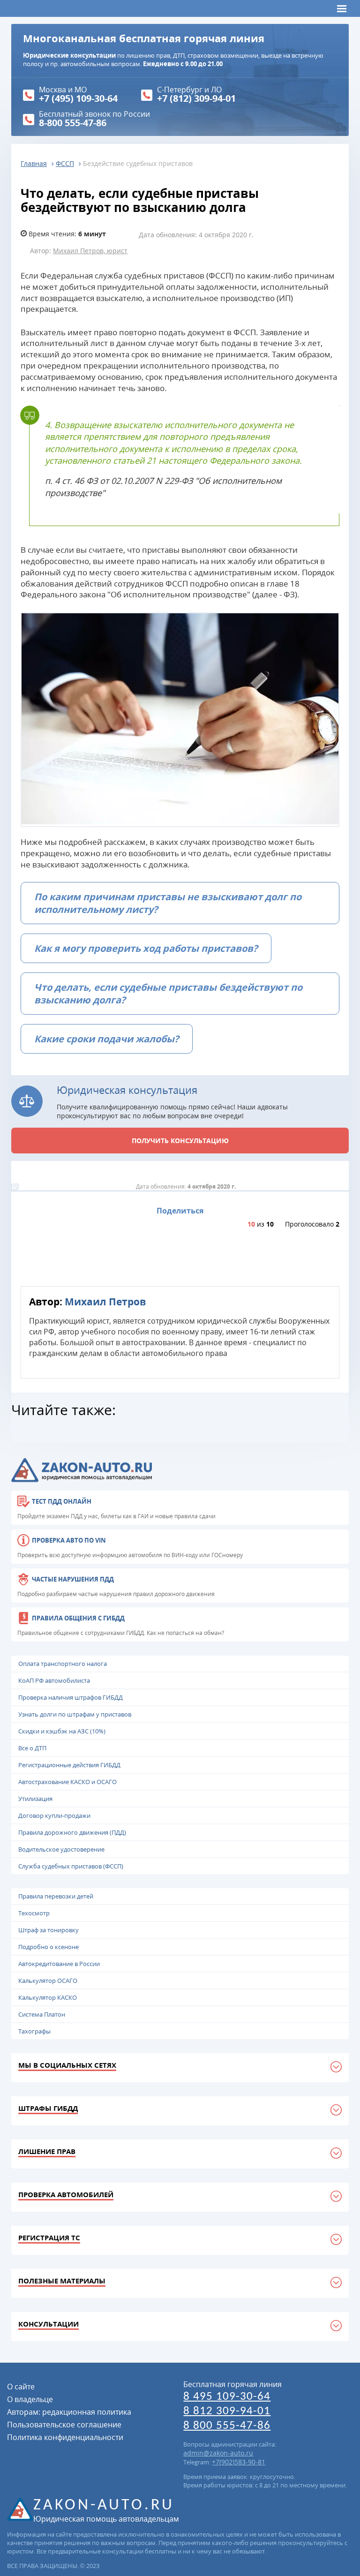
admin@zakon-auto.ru (218, 2453)
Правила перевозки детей (56, 1896)
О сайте (21, 2387)
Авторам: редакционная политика (69, 2412)
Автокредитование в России (59, 1964)
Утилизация (35, 1799)
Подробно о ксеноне (49, 1947)
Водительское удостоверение (61, 1849)
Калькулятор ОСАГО (48, 1981)
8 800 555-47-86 (227, 2426)
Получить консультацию (180, 1141)
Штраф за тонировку (49, 1930)
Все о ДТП (32, 1748)
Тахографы (34, 2031)
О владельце (30, 2399)
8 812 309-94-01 (227, 2411)
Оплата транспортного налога (63, 1664)
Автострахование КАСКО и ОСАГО (67, 1782)
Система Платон (42, 2014)
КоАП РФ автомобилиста (54, 1680)
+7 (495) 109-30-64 (78, 98)
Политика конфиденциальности (65, 2437)
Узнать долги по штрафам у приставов (75, 1714)
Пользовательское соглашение (64, 2425)
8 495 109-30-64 (227, 2397)
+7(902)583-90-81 (239, 2462)
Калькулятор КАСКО (48, 1997)
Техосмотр (34, 1913)
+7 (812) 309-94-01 (196, 98)
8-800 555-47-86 (73, 123)
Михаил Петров (105, 1301)
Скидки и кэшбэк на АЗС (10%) (62, 1731)
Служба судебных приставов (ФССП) (71, 1866)
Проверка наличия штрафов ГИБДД (71, 1697)
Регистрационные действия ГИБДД (69, 1765)
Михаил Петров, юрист (90, 251)
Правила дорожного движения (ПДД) (72, 1832)
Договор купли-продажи (54, 1815)
